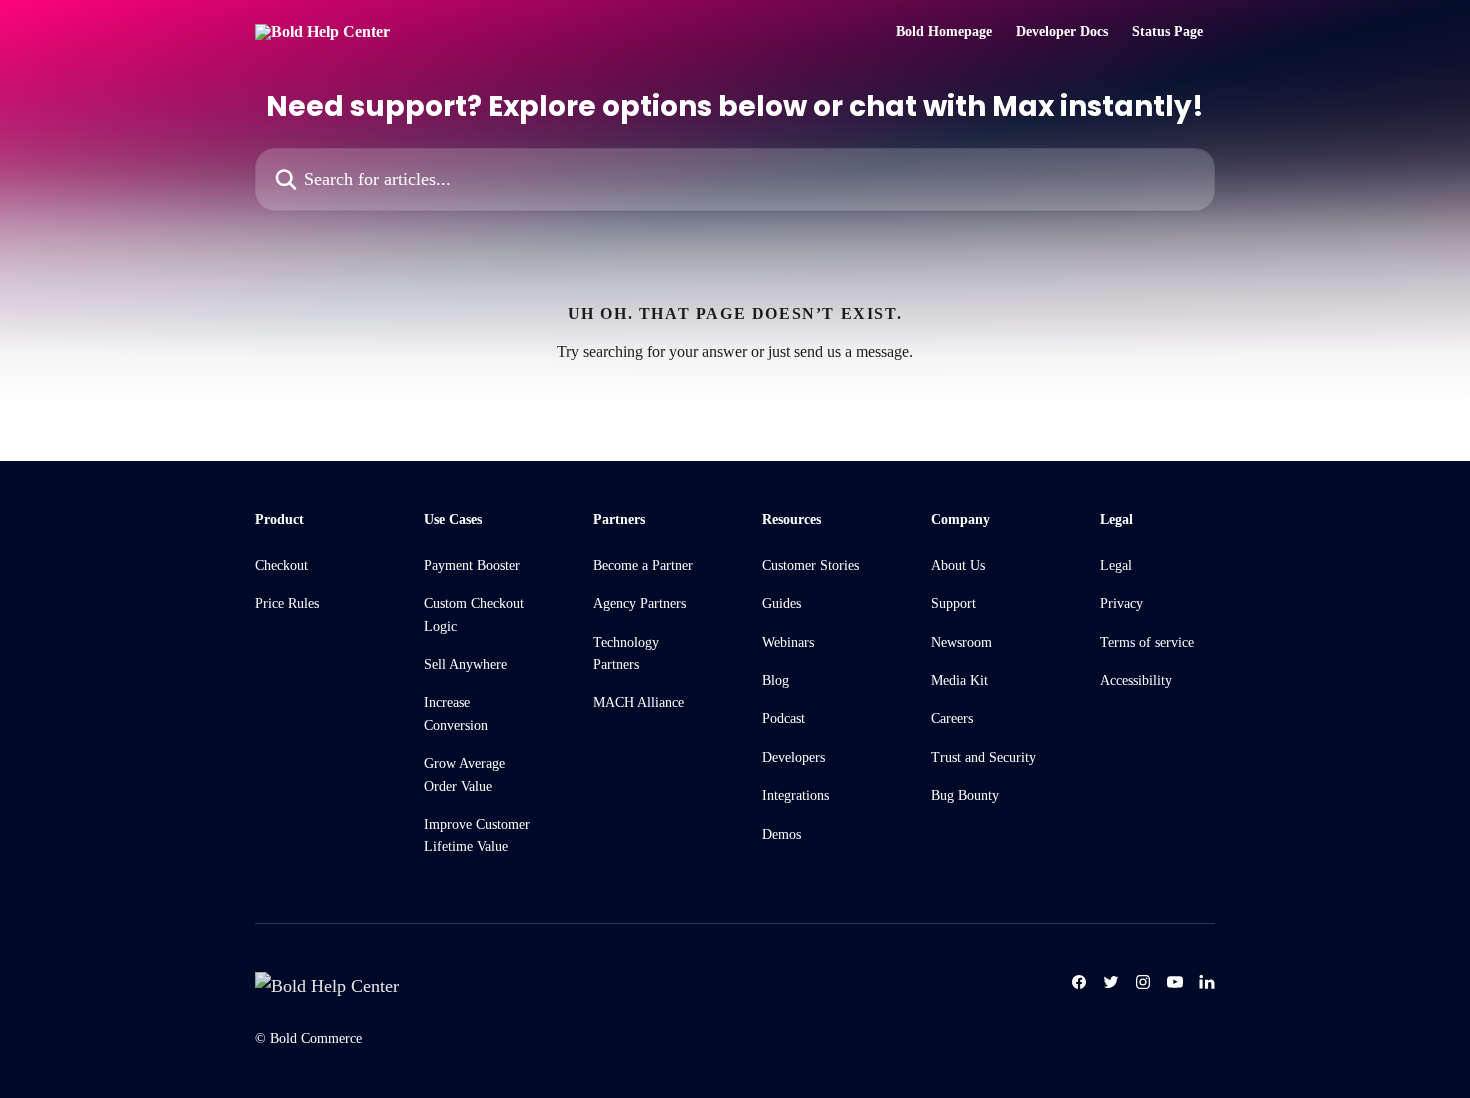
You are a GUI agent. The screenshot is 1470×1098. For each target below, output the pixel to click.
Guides (781, 603)
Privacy (1121, 603)
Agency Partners (639, 603)
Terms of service (1147, 642)
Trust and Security (983, 757)
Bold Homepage (944, 32)
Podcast (783, 718)
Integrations (795, 795)
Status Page (1167, 32)
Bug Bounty (965, 795)
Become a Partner (643, 565)
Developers (793, 757)
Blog (775, 680)
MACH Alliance (638, 702)
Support (953, 603)
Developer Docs (1062, 32)
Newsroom (961, 642)
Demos (781, 834)
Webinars (788, 642)
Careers (952, 718)
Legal (1116, 565)
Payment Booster (472, 565)
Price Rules (287, 603)
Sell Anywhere (465, 664)
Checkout (281, 565)
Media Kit (959, 680)
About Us (958, 565)
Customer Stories (810, 565)
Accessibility (1136, 680)
